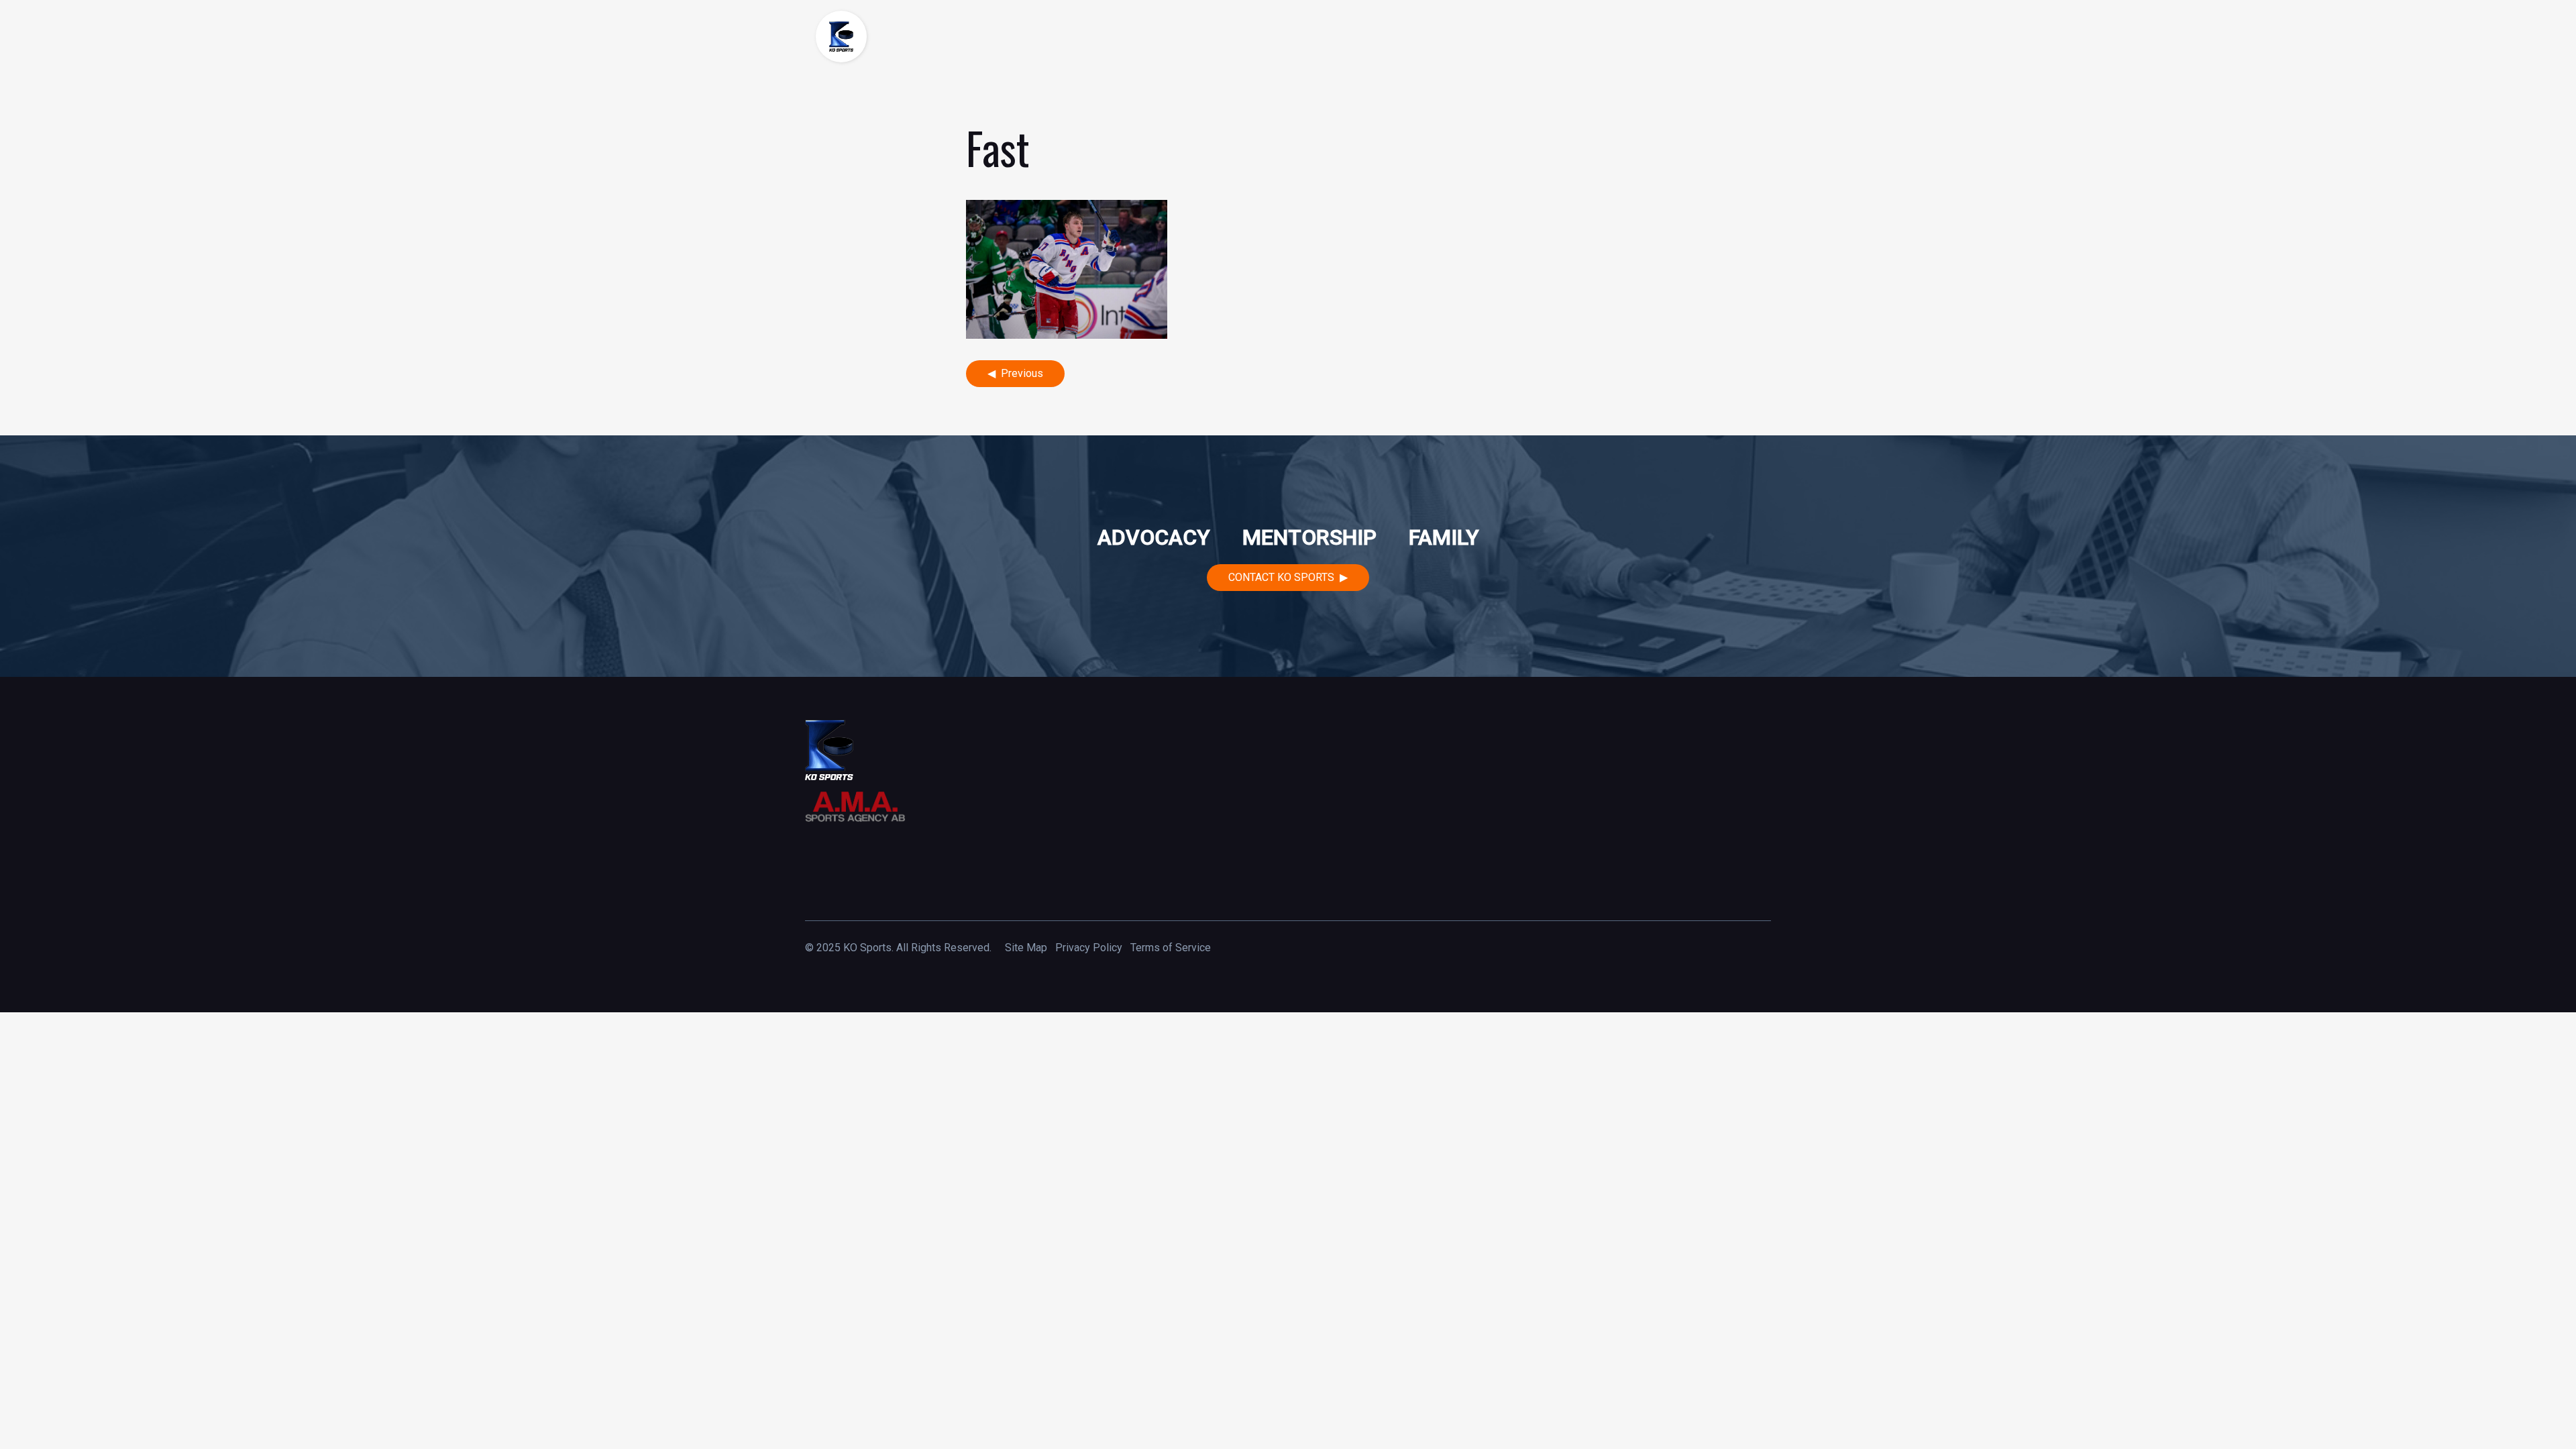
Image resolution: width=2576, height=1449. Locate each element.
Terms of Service (1171, 948)
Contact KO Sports (1281, 577)
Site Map (1026, 948)
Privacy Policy (1089, 948)
